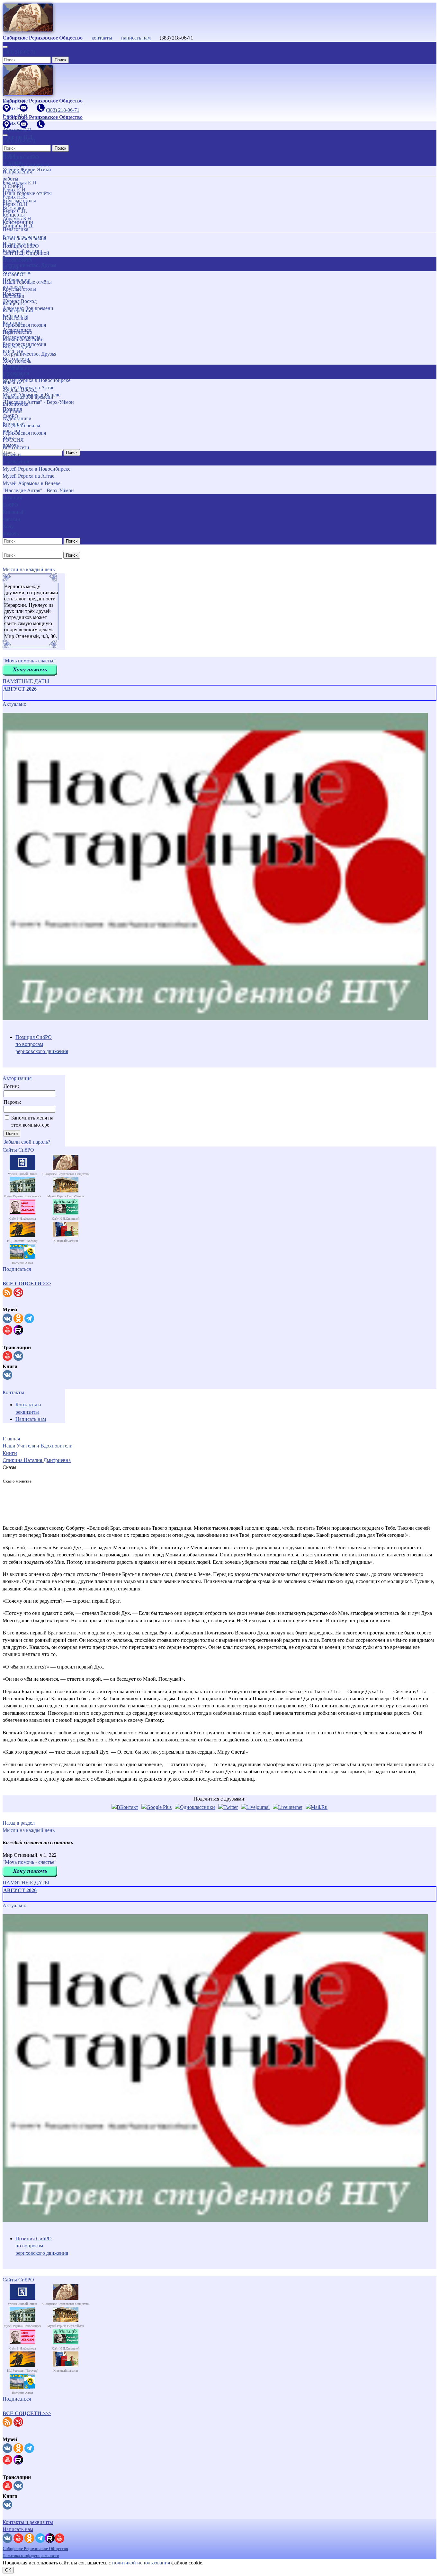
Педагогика (15, 318)
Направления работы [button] (17, 264)
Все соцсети (16, 447)
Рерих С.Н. (15, 211)
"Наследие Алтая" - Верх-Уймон (38, 490)
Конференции (18, 310)
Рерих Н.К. (15, 197)
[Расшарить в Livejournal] (255, 1807)
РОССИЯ (13, 440)
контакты (102, 38)
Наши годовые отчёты (27, 282)
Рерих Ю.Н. (16, 204)
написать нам (136, 38)
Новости (12, 382)
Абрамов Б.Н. (18, 219)
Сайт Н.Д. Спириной (26, 253)
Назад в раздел (19, 1823)
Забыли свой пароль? (27, 1142)
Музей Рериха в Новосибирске (36, 469)
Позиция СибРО (21, 246)
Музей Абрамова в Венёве (31, 483)
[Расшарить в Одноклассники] (195, 1807)
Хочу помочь (17, 361)
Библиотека (15, 404)
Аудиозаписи (17, 418)
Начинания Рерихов (24, 239)
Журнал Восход (20, 390)
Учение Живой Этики (27, 169)
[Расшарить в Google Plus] (157, 1807)
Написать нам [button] (18, 2529)
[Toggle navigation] (5, 47)
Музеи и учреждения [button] (16, 458)
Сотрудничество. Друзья (29, 354)
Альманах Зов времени (28, 397)
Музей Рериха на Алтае (28, 476)
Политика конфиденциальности (31, 2556)
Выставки (13, 296)
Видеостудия (17, 346)
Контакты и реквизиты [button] (28, 2522)
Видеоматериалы (21, 425)
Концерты (14, 303)
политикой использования (141, 2563)
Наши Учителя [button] (12, 159)
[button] (27, 1284)
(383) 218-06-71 (19, 52)
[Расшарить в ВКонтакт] (125, 1807)
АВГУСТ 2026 (20, 689)
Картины (13, 411)
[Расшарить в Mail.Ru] (317, 1807)
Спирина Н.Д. (18, 226)
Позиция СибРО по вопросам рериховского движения (42, 1044)
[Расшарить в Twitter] (228, 1807)
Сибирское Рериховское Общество (35, 2549)
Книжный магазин (23, 339)
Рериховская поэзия (24, 325)
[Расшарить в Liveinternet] (288, 1807)
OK (8, 2570)
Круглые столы (19, 289)
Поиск (60, 60)
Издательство (17, 332)
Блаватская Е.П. (20, 183)
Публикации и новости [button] (17, 372)
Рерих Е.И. (15, 190)
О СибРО (13, 274)
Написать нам (31, 1419)
